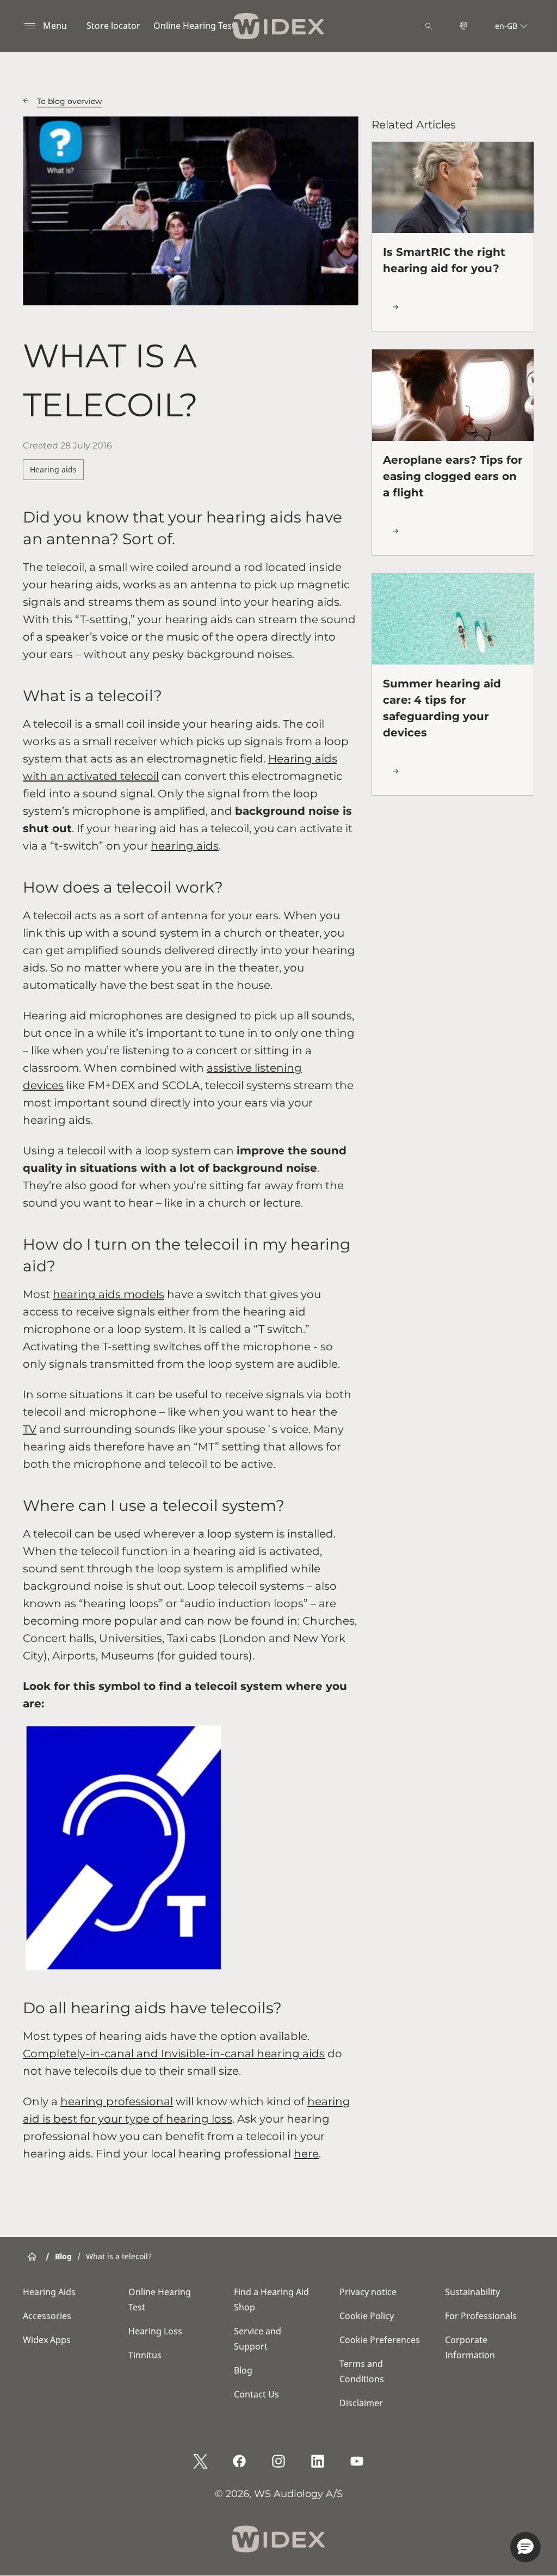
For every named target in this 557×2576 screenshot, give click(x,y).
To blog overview (69, 101)
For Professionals (481, 2316)
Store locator (113, 26)
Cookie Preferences (380, 2340)
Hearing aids (53, 469)
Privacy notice (368, 2292)
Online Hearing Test (194, 26)
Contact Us (256, 2394)
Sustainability (472, 2292)
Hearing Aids (49, 2292)
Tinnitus (145, 2355)
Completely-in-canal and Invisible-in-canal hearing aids (174, 2054)
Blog (243, 2370)
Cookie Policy (367, 2316)
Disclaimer (361, 2403)
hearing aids (185, 846)
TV (30, 1429)
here (306, 2154)
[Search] (429, 26)
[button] (525, 2547)
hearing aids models (109, 1294)
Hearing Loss (155, 2331)
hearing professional (117, 2101)
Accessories (47, 2316)
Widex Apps (47, 2340)
